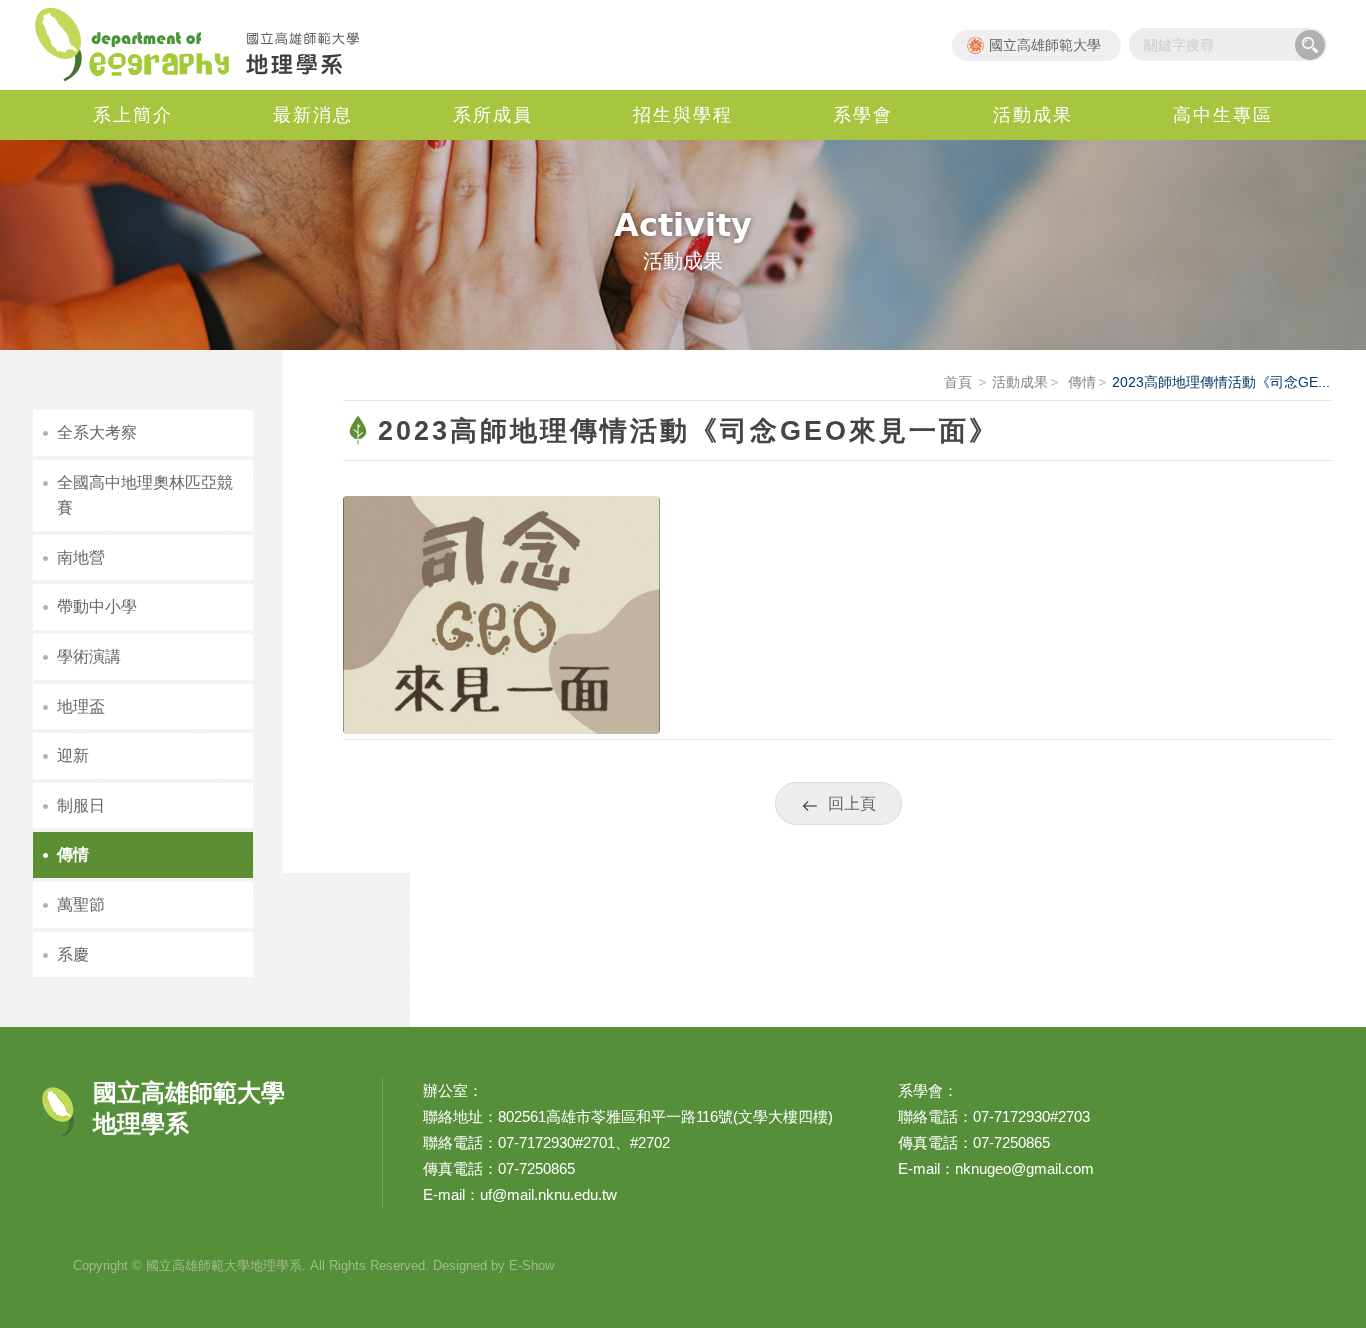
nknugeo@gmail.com (1024, 1168)
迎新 (73, 755)
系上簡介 (133, 115)
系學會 (863, 115)
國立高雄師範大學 (1045, 45)
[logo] (501, 613)
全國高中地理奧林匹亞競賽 (145, 495)
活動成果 (1033, 115)
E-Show (531, 1265)
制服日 (81, 805)
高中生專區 (1223, 115)
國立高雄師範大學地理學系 (208, 45)
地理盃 (81, 706)
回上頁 (852, 803)
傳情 (1080, 382)
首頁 (958, 382)
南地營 (81, 557)
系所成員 (493, 115)
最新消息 (313, 115)
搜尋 (1310, 45)
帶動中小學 (97, 606)
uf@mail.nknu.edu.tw (548, 1194)
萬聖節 (81, 904)
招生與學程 (683, 115)
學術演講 (89, 656)
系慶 (73, 954)
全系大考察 (97, 432)
